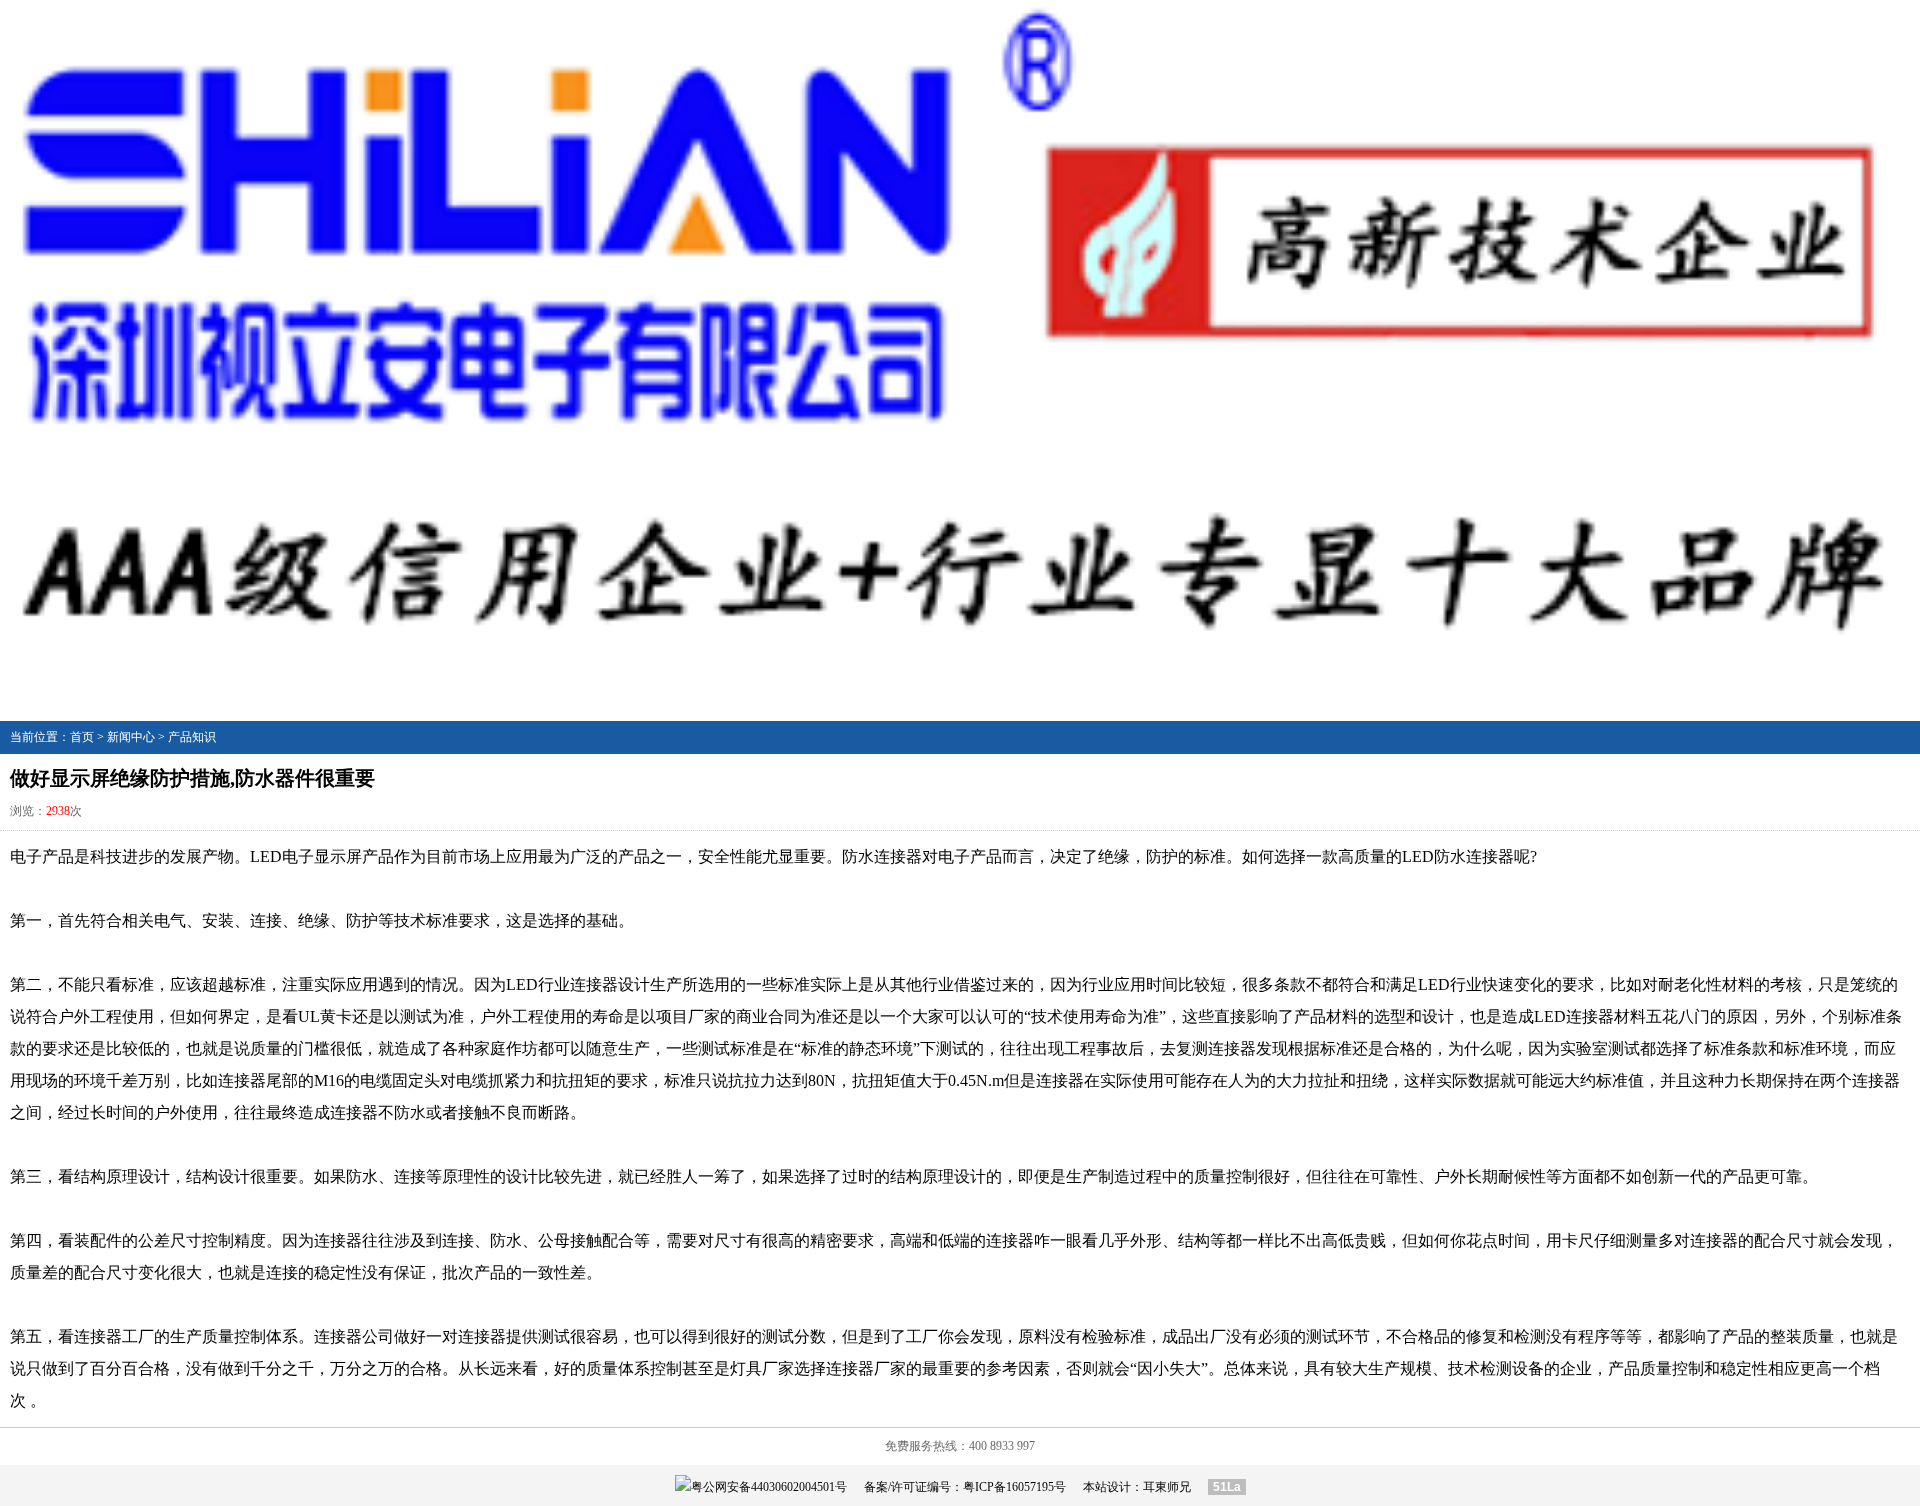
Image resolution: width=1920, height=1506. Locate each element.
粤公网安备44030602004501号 (769, 1487)
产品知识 (192, 737)
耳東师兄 (1167, 1487)
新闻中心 (131, 737)
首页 (82, 737)
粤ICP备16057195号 (1014, 1487)
